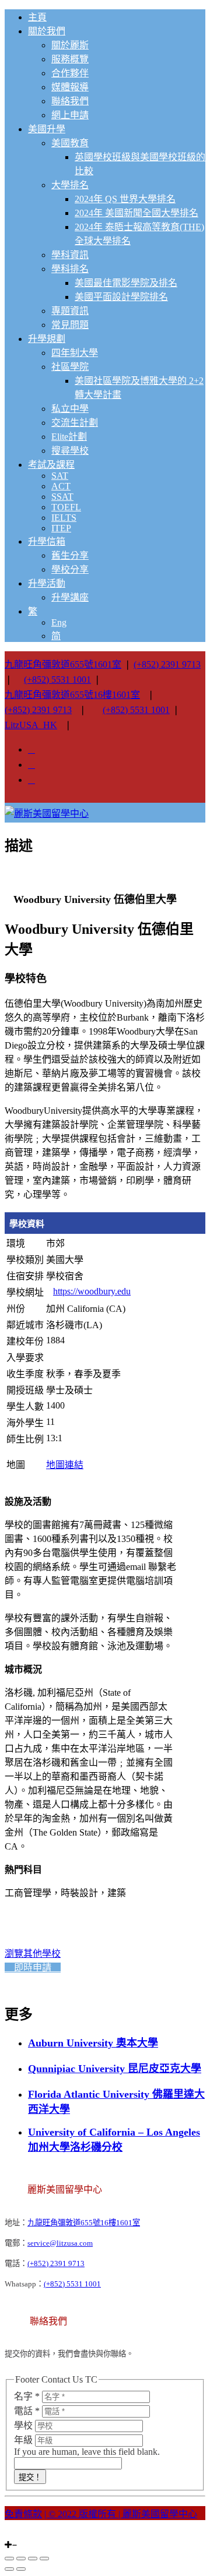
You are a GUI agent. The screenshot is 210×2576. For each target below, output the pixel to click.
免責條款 (23, 2514)
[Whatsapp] (29, 2534)
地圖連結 (65, 1465)
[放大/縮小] (44, 2559)
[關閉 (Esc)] (9, 2559)
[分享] (21, 2559)
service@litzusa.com (60, 2243)
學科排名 (70, 269)
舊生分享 (70, 555)
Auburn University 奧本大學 (93, 2043)
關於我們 (47, 31)
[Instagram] (8, 2534)
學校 (24, 2425)
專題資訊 (70, 311)
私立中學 (70, 409)
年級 (24, 2440)
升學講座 (70, 597)
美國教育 (70, 143)
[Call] (36, 2534)
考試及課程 (51, 465)
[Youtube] (22, 2534)
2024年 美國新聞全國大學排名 (136, 213)
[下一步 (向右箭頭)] (21, 2569)
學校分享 (70, 569)
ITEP (61, 528)
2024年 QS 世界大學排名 (125, 199)
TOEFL (66, 507)
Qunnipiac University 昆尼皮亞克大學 (115, 2069)
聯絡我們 (70, 101)
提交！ (30, 2477)
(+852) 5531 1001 (57, 680)
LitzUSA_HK (31, 725)
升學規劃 (47, 339)
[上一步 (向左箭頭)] (9, 2569)
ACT (61, 486)
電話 (27, 2411)
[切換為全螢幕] (33, 2559)
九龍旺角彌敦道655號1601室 (63, 664)
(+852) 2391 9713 (167, 664)
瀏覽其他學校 (33, 1954)
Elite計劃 (69, 437)
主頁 (37, 17)
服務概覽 (70, 59)
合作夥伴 (70, 73)
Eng (59, 622)
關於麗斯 (70, 45)
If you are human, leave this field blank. (87, 2452)
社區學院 (70, 367)
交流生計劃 (75, 423)
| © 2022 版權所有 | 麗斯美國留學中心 (121, 2514)
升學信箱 (47, 541)
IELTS (64, 518)
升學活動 (47, 583)
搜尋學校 (70, 451)
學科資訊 (70, 255)
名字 (27, 2396)
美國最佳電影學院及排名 (126, 283)
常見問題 (70, 325)
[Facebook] (15, 2534)
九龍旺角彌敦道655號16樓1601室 (72, 695)
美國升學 (47, 129)
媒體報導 (70, 87)
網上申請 (70, 115)
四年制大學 (75, 353)
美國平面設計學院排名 (121, 297)
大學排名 (70, 185)
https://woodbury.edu (92, 1291)
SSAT (62, 497)
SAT (60, 476)
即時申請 (33, 1968)
